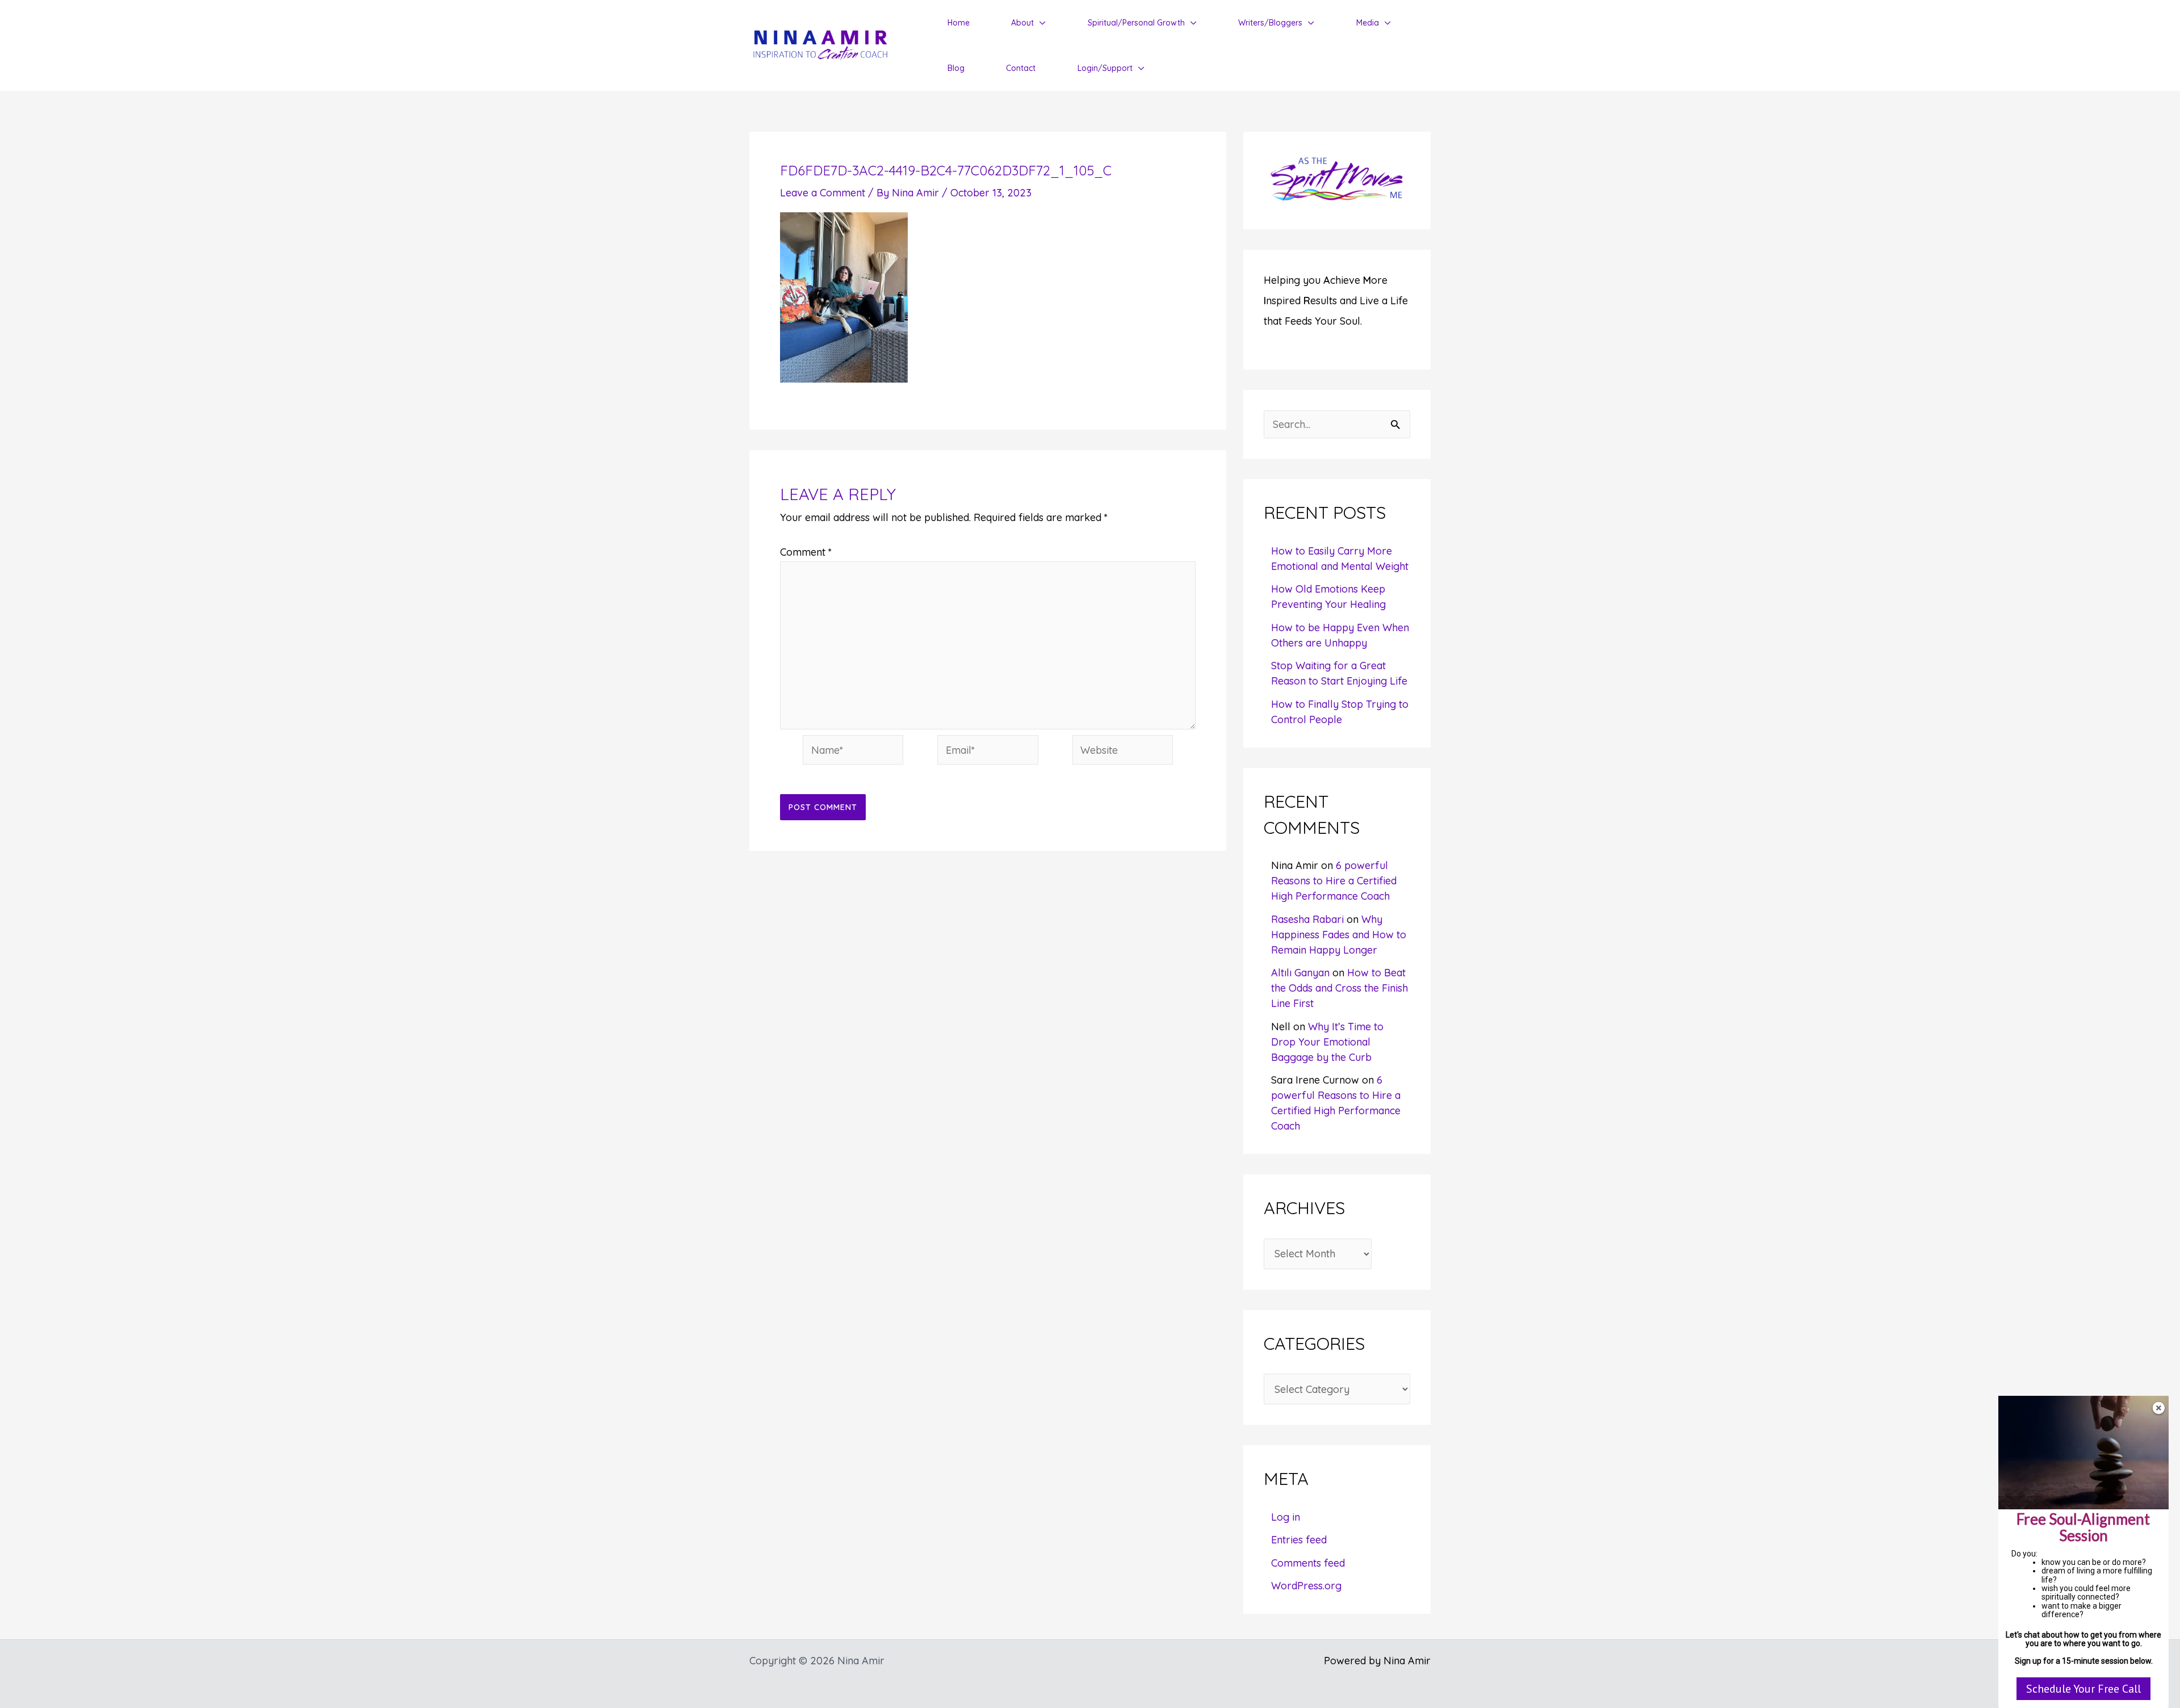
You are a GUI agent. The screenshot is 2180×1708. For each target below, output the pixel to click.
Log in (1286, 1517)
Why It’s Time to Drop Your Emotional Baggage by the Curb (1327, 1042)
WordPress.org (1306, 1586)
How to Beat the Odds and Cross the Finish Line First (1340, 988)
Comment (806, 552)
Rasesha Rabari (1307, 919)
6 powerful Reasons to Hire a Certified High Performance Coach (1334, 881)
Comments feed (1308, 1563)
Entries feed (1299, 1540)
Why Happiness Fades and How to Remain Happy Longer (1339, 935)
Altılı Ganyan (1300, 973)
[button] (1040, 23)
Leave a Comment (823, 193)
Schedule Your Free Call (2083, 1689)
